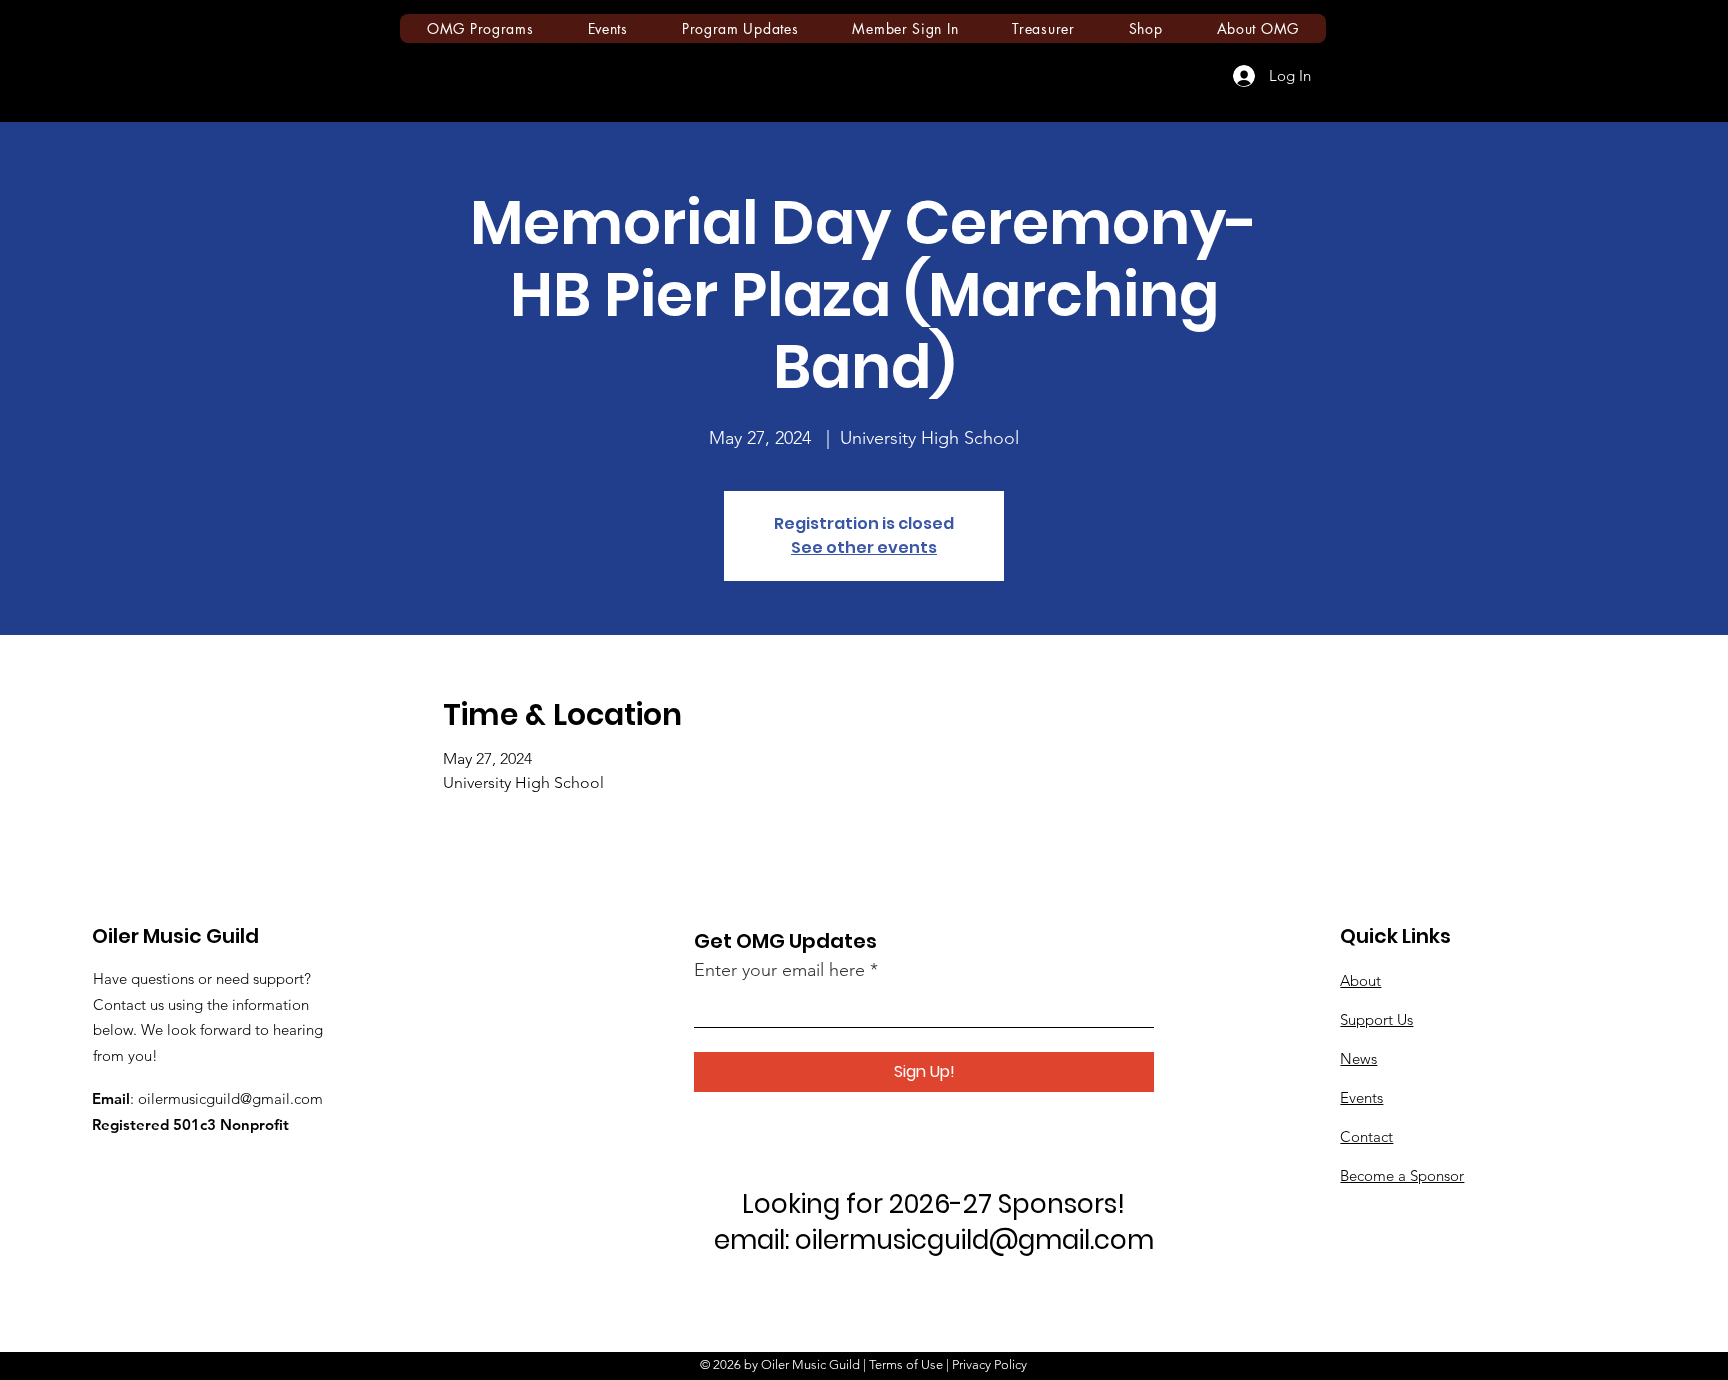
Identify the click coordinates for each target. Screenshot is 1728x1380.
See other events (864, 547)
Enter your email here (779, 970)
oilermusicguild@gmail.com (230, 1098)
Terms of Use (906, 1364)
